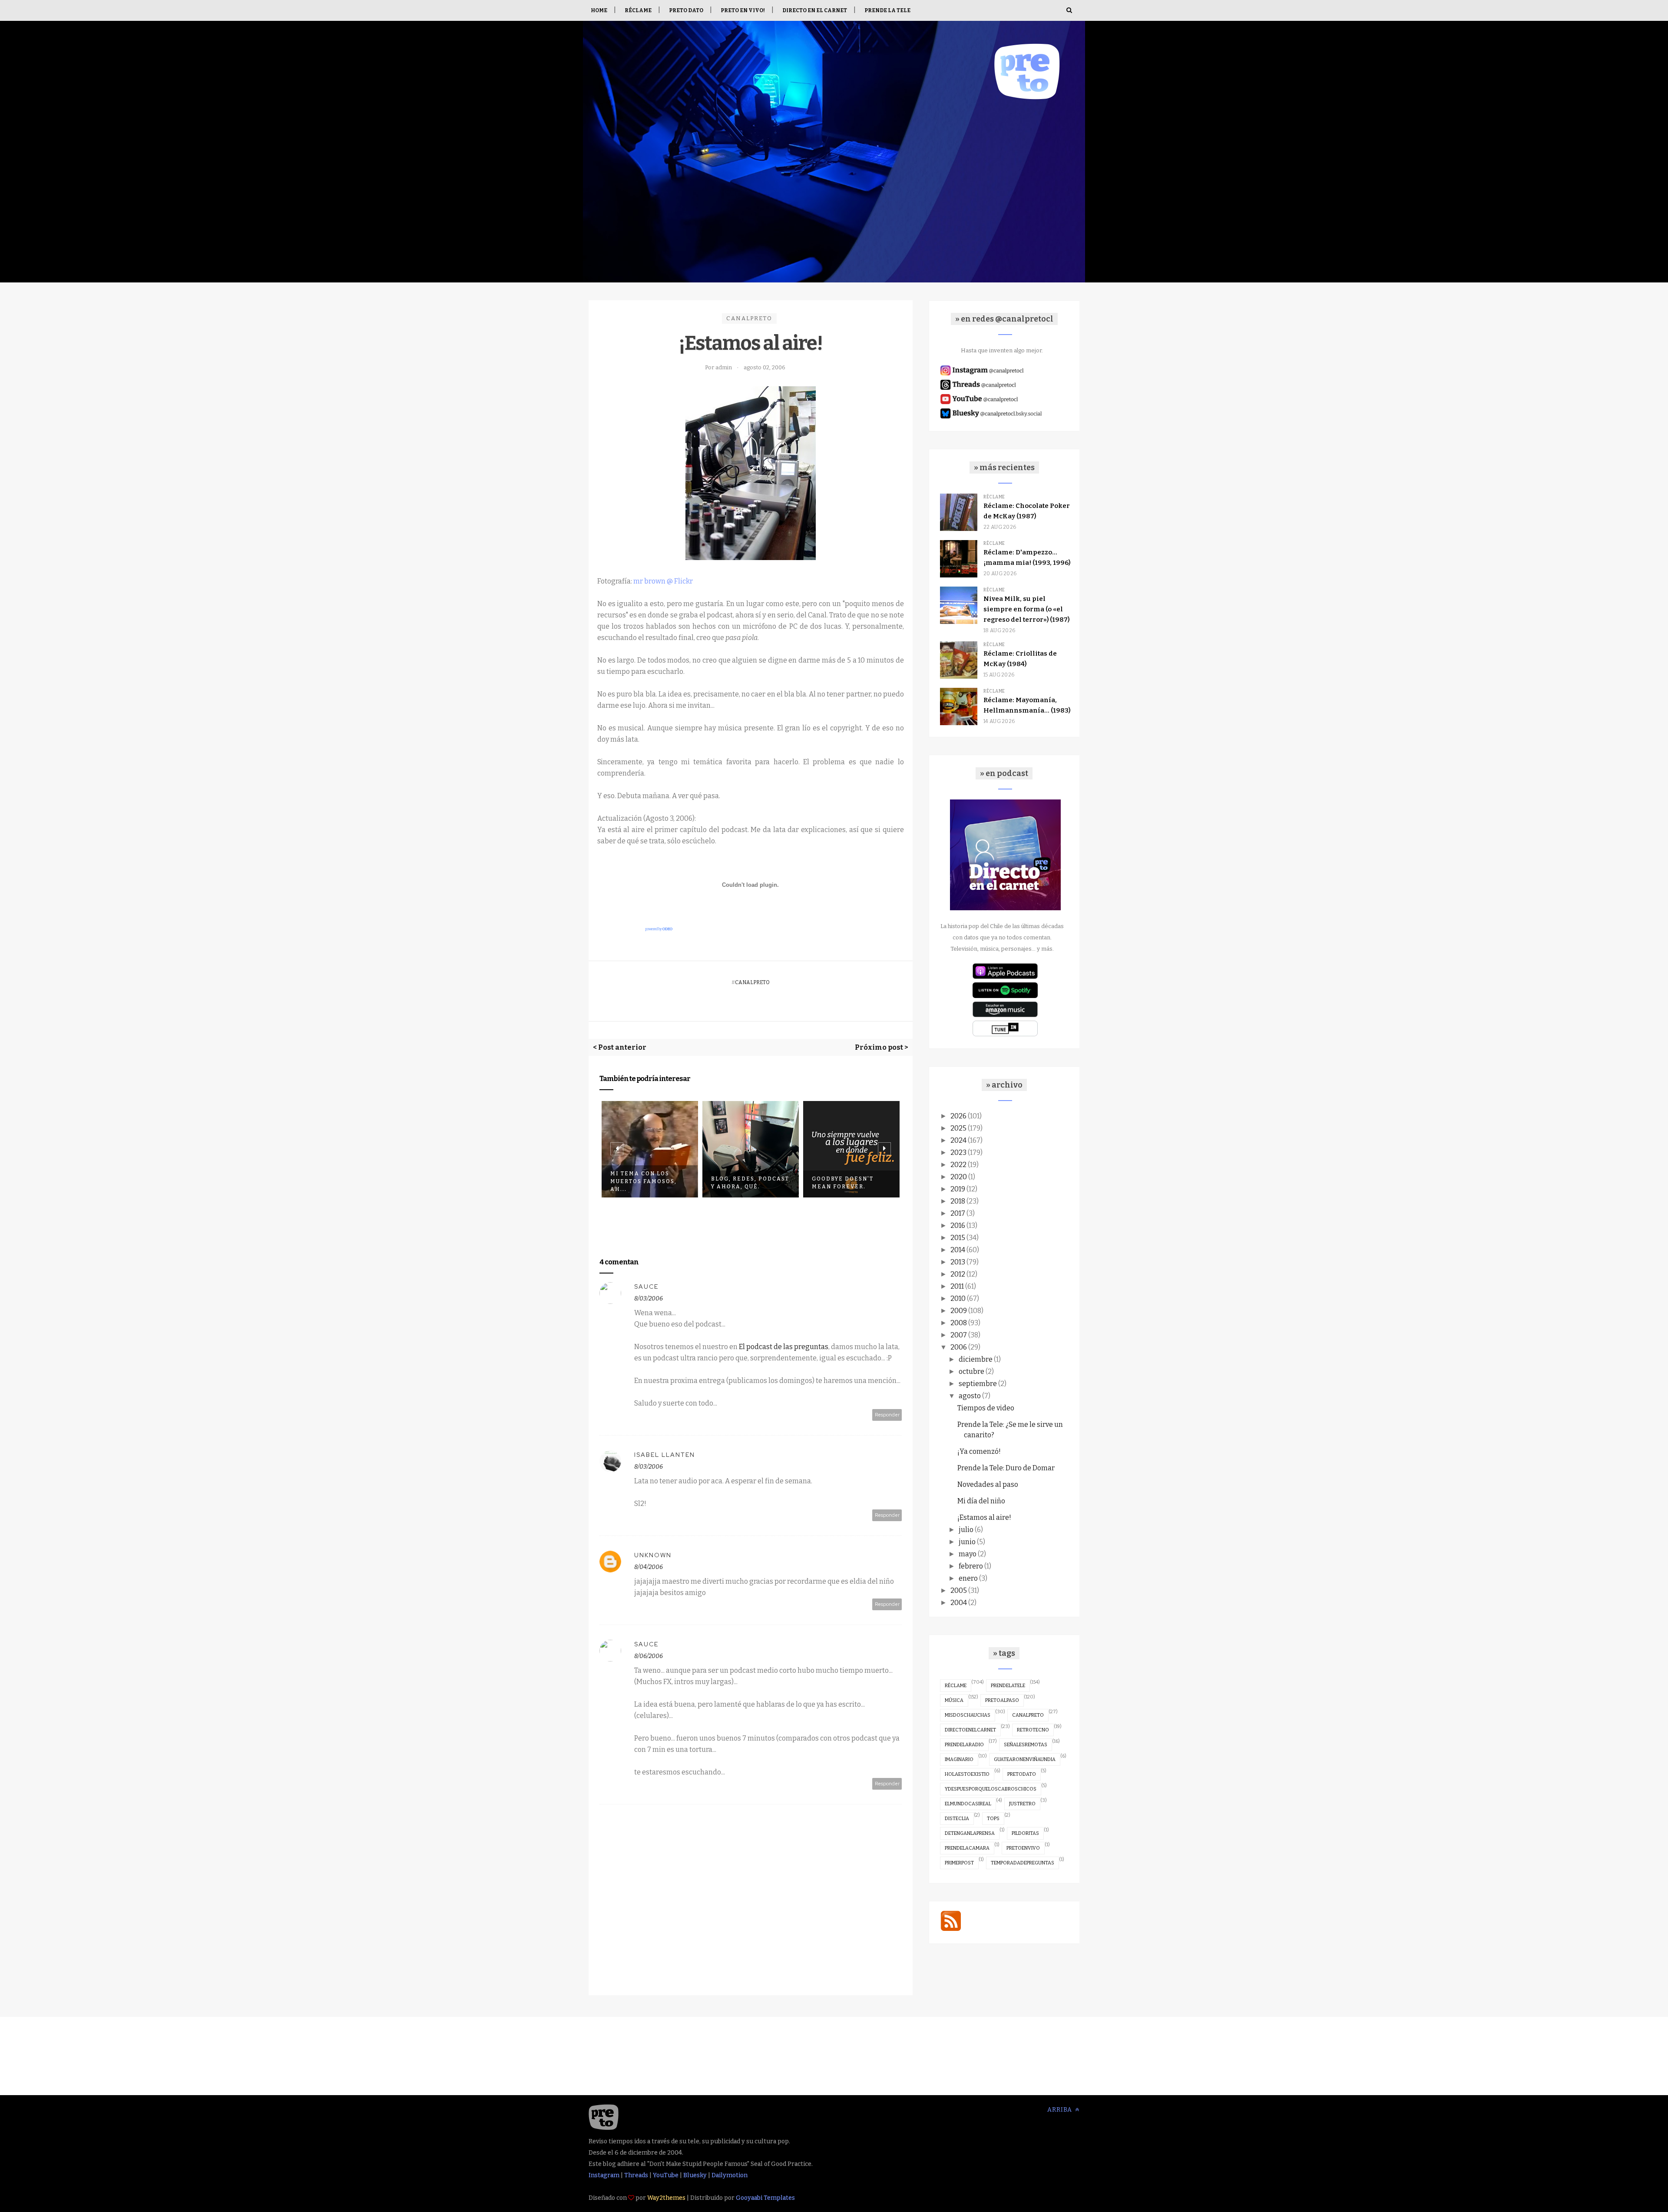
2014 (958, 1250)
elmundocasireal (968, 1804)
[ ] (815, 1179)
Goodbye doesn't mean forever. (742, 1183)
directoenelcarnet (970, 1730)
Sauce (646, 1287)
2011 (957, 1286)
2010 (958, 1298)
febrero (971, 1566)
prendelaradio (964, 1745)
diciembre (976, 1359)
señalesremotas (1026, 1745)
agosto (970, 1396)
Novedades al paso (988, 1484)
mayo (968, 1554)
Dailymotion (730, 2175)
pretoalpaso (1002, 1700)
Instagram (604, 2175)
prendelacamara (967, 1848)
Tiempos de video (986, 1408)
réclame (956, 1686)
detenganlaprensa (970, 1833)
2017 (958, 1213)
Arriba (1061, 2110)
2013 (958, 1262)
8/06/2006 (649, 1656)
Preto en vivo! (743, 10)
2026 (958, 1116)
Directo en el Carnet (815, 10)
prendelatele (1008, 1686)
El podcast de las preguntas (784, 1347)
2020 (959, 1177)
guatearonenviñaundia (1025, 1759)
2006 (959, 1347)
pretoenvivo (1023, 1848)
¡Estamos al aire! (984, 1517)
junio (967, 1542)
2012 (958, 1274)
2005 (959, 1590)
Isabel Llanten (665, 1455)
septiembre (978, 1384)
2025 (958, 1128)
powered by (659, 929)
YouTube (666, 2175)
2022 (958, 1165)
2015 (958, 1238)
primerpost (959, 1863)
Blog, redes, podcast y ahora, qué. (649, 1183)
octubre (971, 1371)
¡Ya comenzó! (979, 1451)
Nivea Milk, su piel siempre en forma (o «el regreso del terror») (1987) (1026, 609)
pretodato (1022, 1774)
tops (993, 1819)
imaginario (959, 1759)
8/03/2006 (649, 1298)
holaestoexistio (967, 1774)
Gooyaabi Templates (765, 2198)
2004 (959, 1603)
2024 (958, 1140)
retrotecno (1033, 1730)
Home (599, 10)
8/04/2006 (649, 1567)
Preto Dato (686, 10)
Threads (636, 2175)
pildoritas (1025, 1833)
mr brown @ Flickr (663, 581)
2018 (958, 1201)
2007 (959, 1335)
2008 (959, 1323)
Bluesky (695, 2175)
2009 (959, 1311)
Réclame (638, 10)
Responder (887, 1415)
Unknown (653, 1555)
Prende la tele (887, 10)
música (954, 1700)
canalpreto (749, 318)
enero (968, 1578)
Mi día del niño (981, 1501)
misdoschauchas (968, 1715)
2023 (958, 1152)
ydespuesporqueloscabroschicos (991, 1789)
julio (966, 1530)
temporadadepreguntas (1023, 1863)
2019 (958, 1189)
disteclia (957, 1819)
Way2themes (666, 2198)
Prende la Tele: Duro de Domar (1006, 1468)
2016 (958, 1225)
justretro (1022, 1804)
